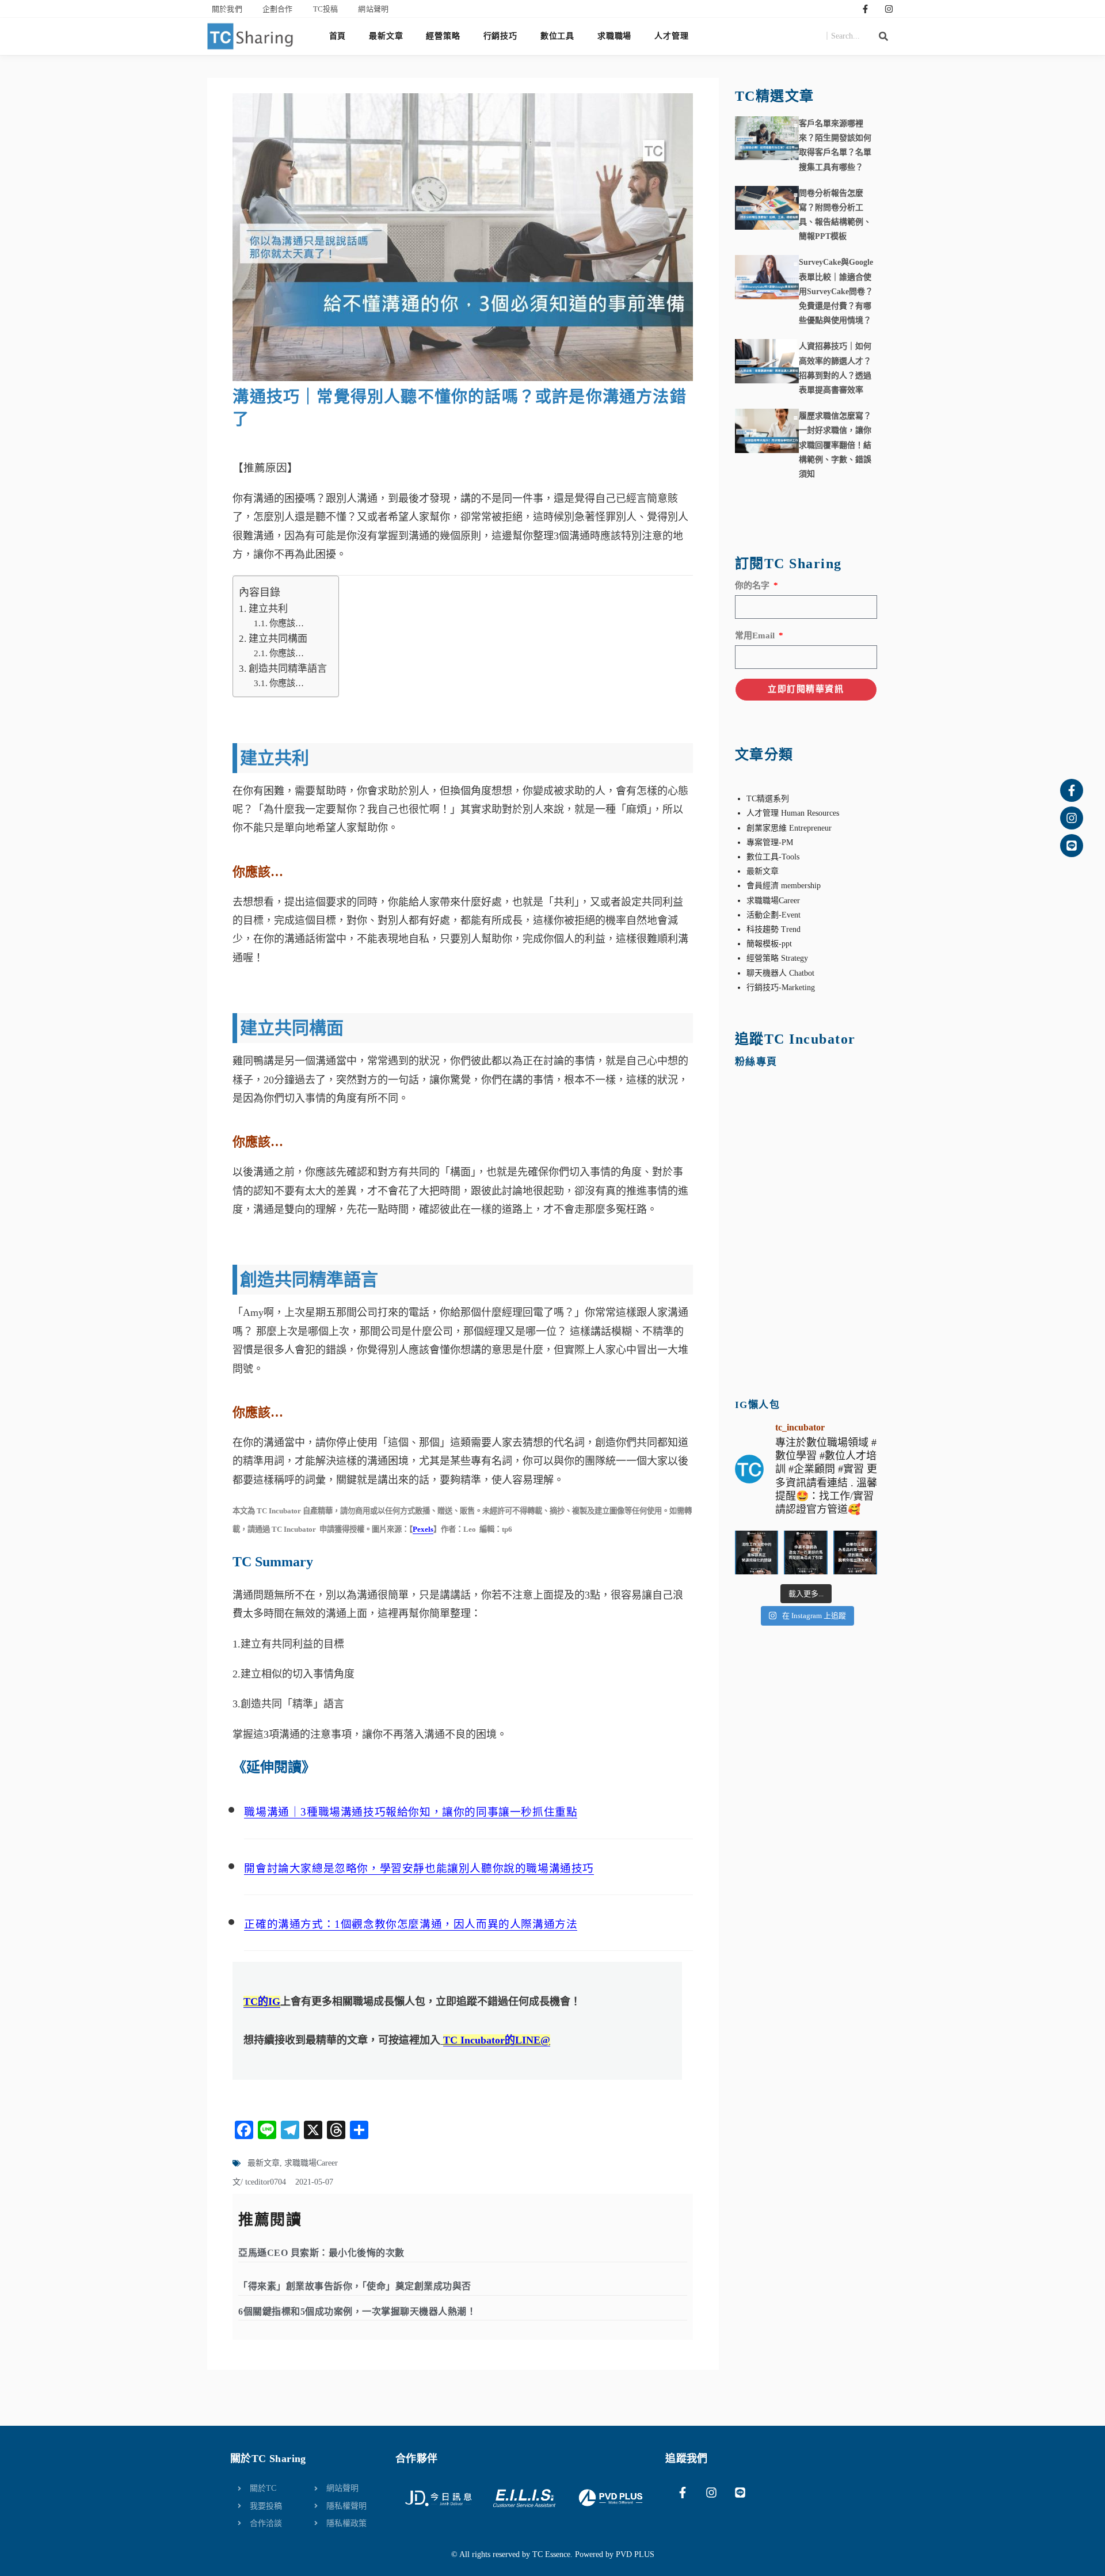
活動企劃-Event (773, 915)
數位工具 (557, 36)
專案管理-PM (770, 842)
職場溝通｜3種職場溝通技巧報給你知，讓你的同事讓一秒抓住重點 (411, 1812)
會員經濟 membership (784, 886)
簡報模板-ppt (769, 944)
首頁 (338, 36)
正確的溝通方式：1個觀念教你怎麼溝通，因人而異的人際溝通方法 (411, 1924)
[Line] (1072, 846)
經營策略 (443, 36)
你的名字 (753, 585)
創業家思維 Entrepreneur (789, 828)
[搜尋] (883, 36)
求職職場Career (311, 2163)
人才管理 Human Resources (793, 813)
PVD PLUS (635, 2554)
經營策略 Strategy (777, 958)
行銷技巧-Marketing (781, 988)
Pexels (423, 1529)
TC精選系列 (768, 799)
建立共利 (268, 609)
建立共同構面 (278, 639)
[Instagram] (889, 9)
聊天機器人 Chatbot (780, 973)
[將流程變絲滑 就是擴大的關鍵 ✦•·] (757, 1553)
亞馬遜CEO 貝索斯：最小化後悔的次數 (321, 2253)
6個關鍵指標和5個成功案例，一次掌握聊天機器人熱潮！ (357, 2311)
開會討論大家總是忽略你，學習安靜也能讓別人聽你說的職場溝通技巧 (419, 1868)
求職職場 (614, 36)
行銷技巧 (500, 36)
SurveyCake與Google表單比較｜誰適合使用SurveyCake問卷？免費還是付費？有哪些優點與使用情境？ (836, 291)
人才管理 (671, 36)
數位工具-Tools (773, 857)
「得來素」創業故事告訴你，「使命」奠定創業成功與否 (355, 2286)
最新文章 (386, 36)
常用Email (756, 636)
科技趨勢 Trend (773, 929)
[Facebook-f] (866, 9)
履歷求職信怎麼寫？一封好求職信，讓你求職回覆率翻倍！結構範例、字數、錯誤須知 (835, 445)
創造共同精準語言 (287, 669)
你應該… (287, 623)
